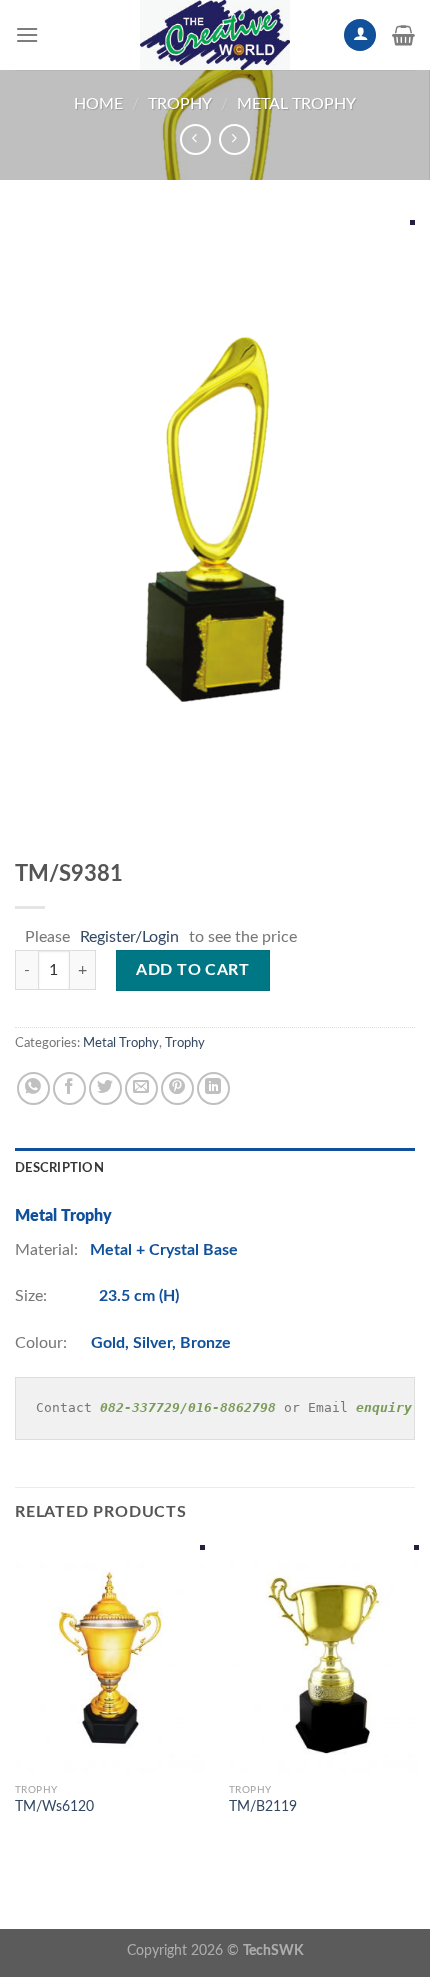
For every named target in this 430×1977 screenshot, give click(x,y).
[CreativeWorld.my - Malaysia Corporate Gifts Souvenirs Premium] (215, 35)
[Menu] (27, 34)
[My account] (360, 35)
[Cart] (403, 35)
